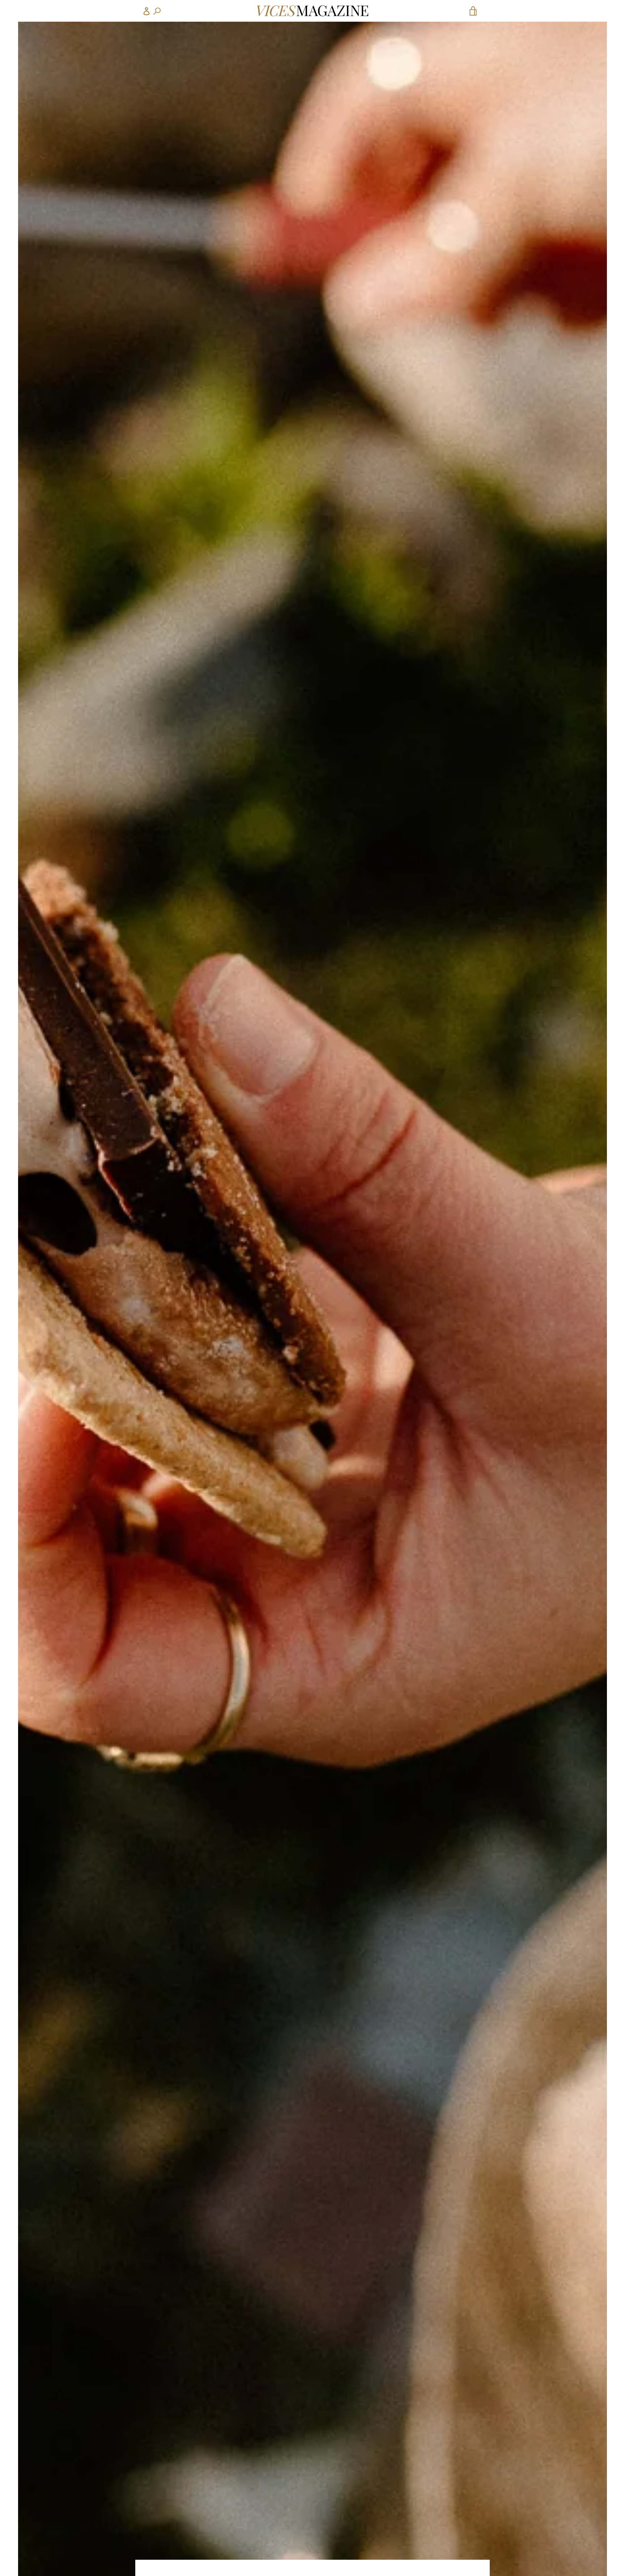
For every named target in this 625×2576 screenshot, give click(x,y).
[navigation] (152, 11)
